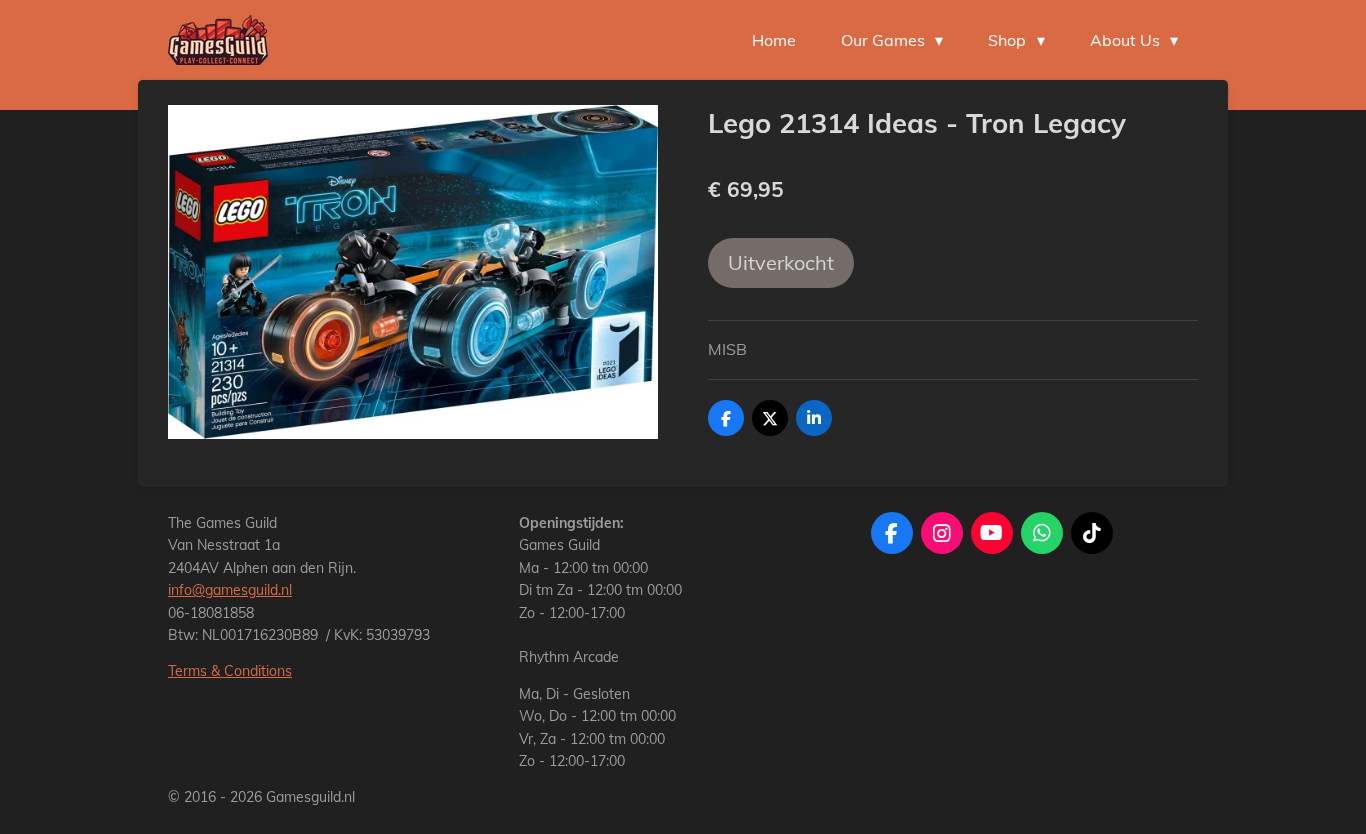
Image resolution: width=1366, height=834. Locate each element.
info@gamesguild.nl (230, 590)
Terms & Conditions (230, 671)
